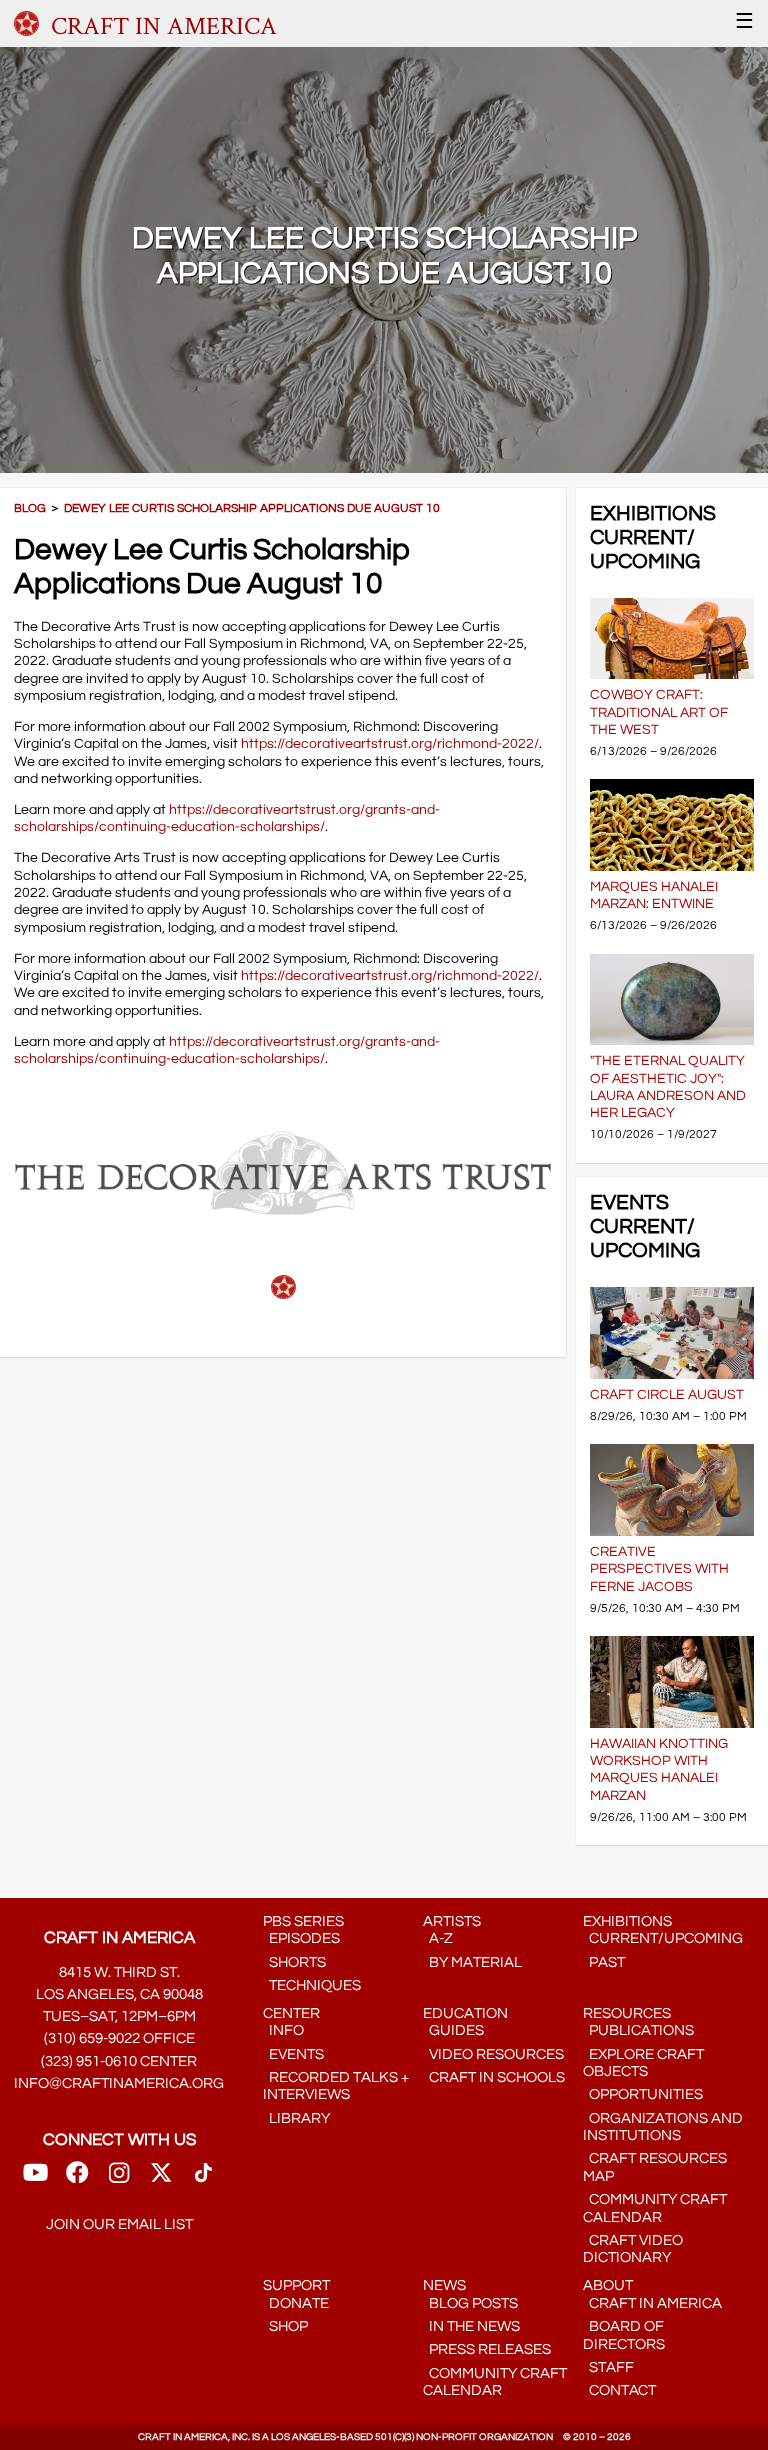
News (444, 2285)
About (608, 2285)
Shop (285, 2326)
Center (291, 2013)
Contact (619, 2390)
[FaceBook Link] (77, 2178)
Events (293, 2054)
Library (296, 2118)
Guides (453, 2030)
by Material (472, 1962)
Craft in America (652, 2303)
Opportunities (643, 2094)
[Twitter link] (161, 2178)
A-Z (438, 1938)
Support (296, 2285)
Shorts (294, 1962)
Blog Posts (470, 2303)
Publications (638, 2030)
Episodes (301, 1938)
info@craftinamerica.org (119, 2083)
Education (465, 2013)
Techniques (312, 1985)
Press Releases (487, 2349)
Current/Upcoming (663, 1938)
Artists (452, 1921)
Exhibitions (627, 1921)
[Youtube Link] (35, 2178)
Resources (627, 2013)
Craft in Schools (494, 2077)
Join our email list (119, 2224)
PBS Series (303, 1921)
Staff (608, 2367)
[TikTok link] (203, 2178)
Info (283, 2030)
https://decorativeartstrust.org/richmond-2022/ (390, 743)
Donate (296, 2303)
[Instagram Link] (119, 2178)
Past (604, 1962)
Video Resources (493, 2054)
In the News (471, 2326)
